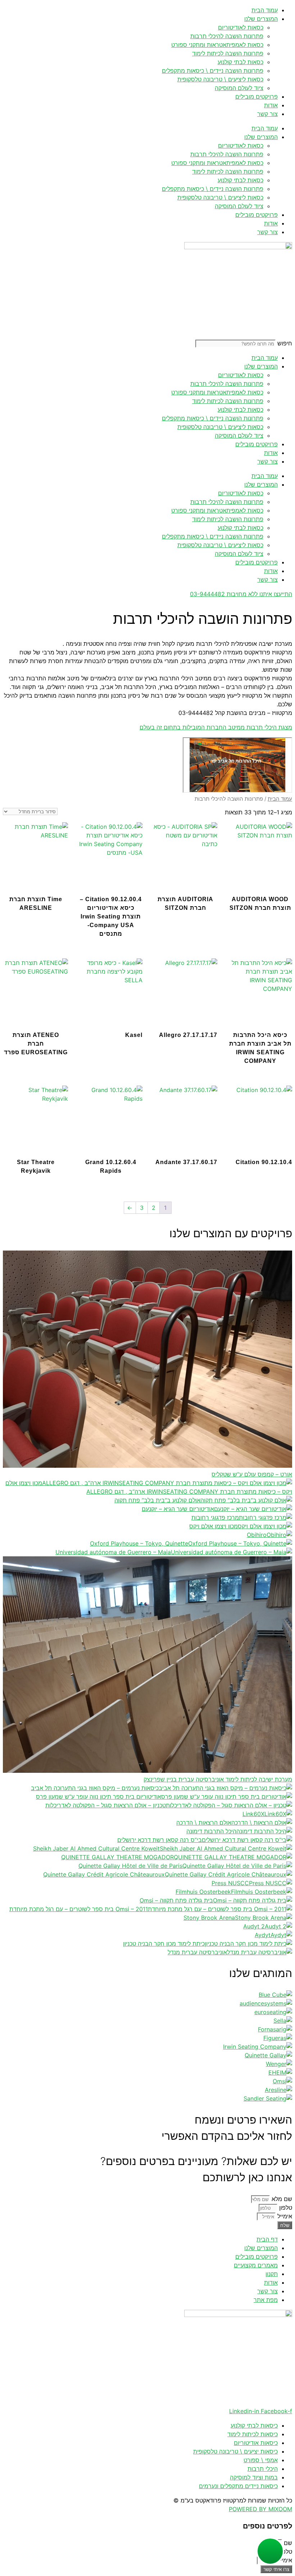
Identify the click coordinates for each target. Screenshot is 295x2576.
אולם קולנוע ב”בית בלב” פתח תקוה (157, 1500)
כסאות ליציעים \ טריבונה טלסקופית (220, 79)
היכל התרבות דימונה (211, 1831)
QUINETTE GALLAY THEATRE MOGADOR (117, 1857)
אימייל (284, 2216)
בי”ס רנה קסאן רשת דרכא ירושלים (160, 1840)
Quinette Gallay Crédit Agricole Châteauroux (104, 1874)
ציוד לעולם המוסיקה (239, 88)
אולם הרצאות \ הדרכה (204, 1823)
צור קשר (267, 114)
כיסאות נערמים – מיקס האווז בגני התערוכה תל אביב (95, 1788)
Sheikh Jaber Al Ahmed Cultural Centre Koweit (96, 1848)
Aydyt (263, 1935)
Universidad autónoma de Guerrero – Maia (113, 1552)
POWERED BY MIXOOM (260, 2509)
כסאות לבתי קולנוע (240, 62)
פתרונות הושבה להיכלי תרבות (227, 36)
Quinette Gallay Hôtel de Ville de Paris (130, 1866)
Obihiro (257, 1535)
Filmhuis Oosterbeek (203, 1892)
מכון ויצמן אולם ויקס (214, 1526)
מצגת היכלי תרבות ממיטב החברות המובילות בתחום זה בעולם (216, 727)
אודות (271, 105)
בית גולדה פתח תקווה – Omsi (176, 1900)
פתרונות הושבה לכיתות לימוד (228, 53)
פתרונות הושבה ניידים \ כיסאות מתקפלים (213, 71)
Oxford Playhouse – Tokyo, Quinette (139, 1543)
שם (287, 2543)
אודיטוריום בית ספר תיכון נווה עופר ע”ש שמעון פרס (99, 1797)
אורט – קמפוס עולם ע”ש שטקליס (252, 1474)
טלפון (285, 2208)
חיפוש (285, 343)
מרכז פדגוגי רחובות (215, 1517)
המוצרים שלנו (261, 19)
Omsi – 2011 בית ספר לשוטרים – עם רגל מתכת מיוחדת (79, 1909)
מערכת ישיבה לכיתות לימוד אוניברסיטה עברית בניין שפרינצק (218, 1779)
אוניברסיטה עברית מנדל (197, 1952)
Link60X (253, 1814)
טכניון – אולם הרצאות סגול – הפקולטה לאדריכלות (106, 1805)
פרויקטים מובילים (257, 97)
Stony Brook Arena (209, 1918)
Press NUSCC (230, 1883)
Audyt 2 (254, 1926)
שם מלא (281, 2199)
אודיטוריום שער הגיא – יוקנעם (178, 1509)
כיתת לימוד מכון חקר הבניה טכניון (164, 1944)
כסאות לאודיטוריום (241, 27)
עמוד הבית (265, 10)
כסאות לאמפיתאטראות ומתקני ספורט (217, 45)
